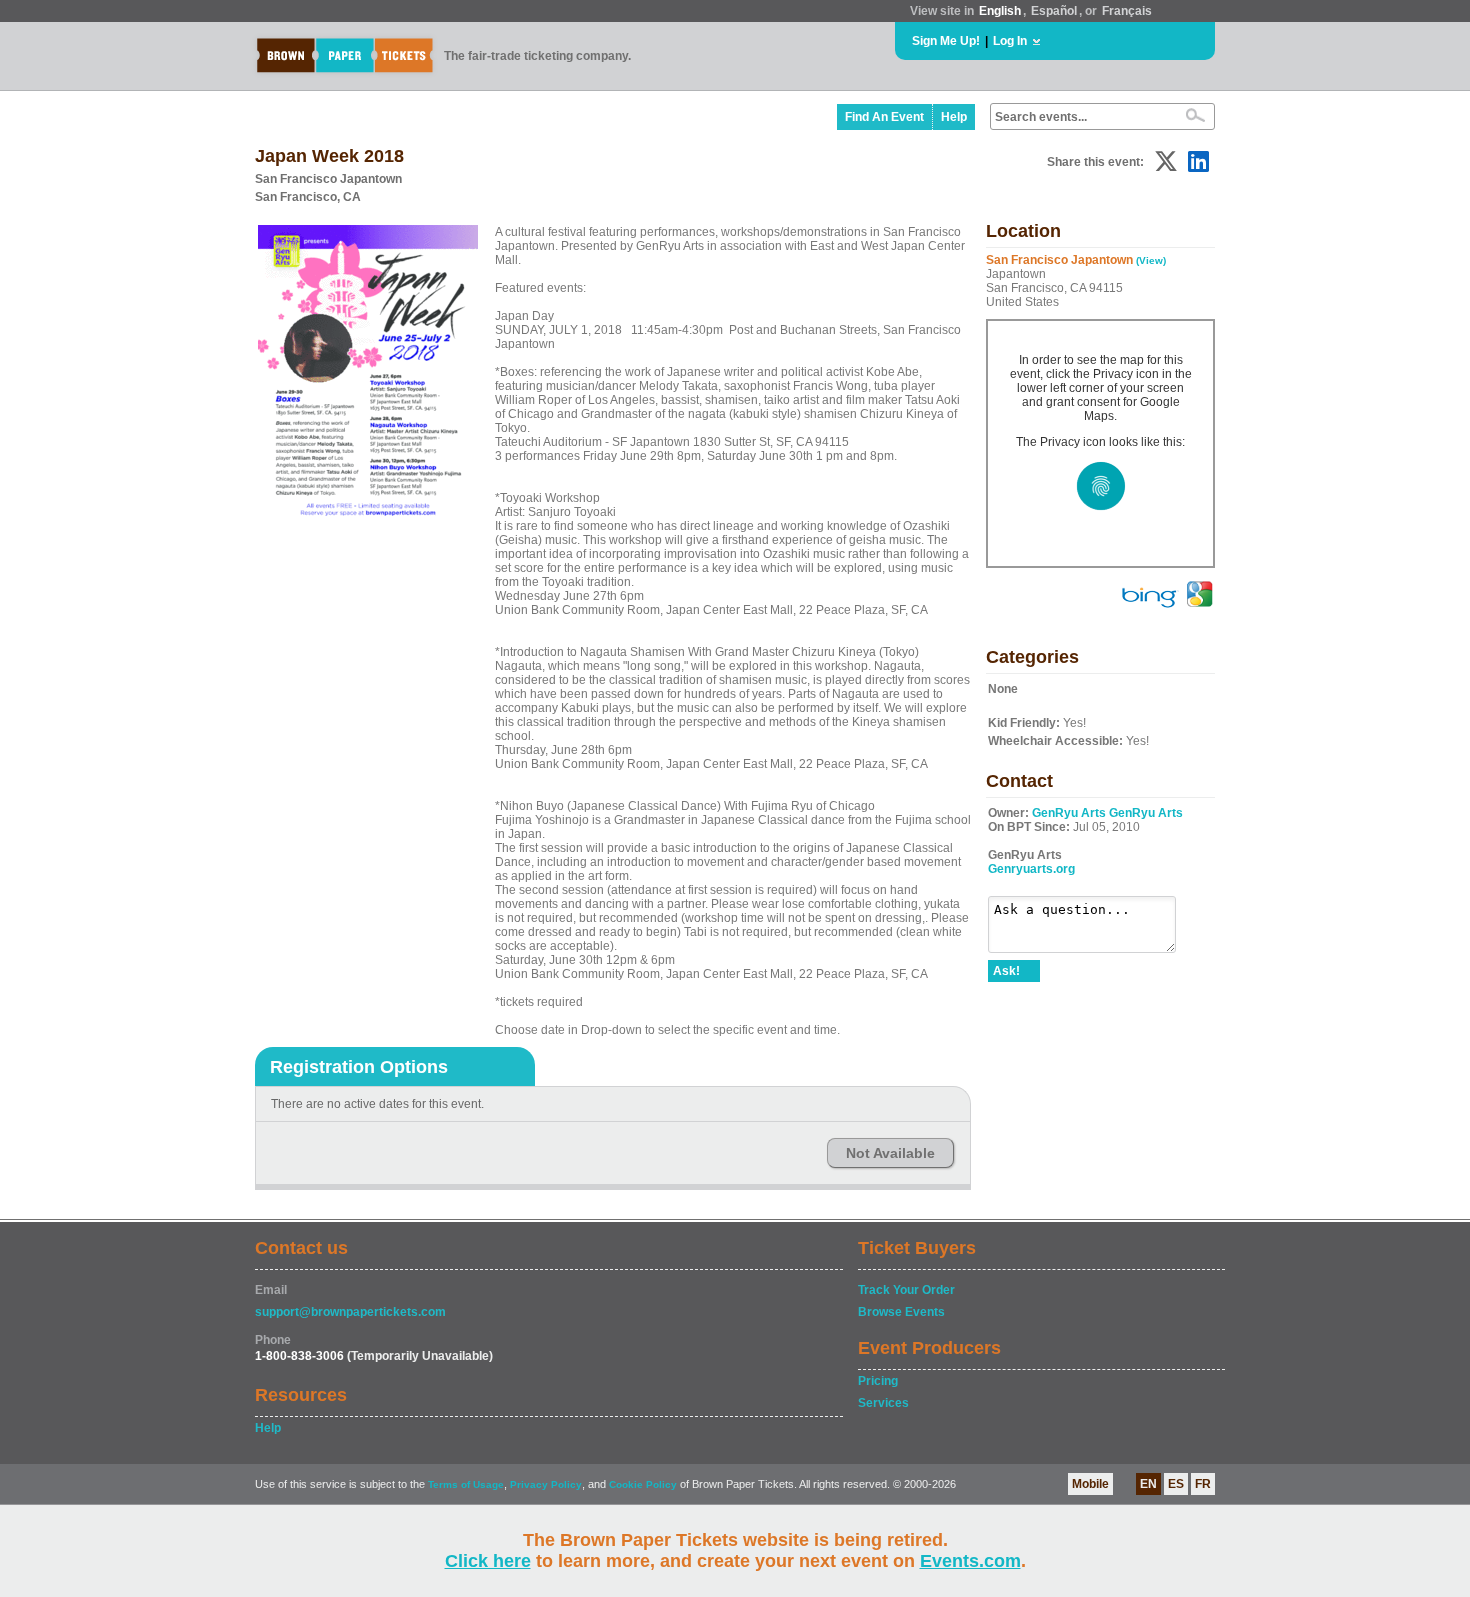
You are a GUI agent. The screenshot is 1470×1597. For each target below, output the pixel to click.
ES (1176, 1484)
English (1000, 11)
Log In (1010, 41)
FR (1203, 1484)
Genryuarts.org (1031, 869)
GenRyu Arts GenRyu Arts (1107, 813)
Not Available (890, 1153)
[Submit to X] (1166, 161)
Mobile (1090, 1484)
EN (1148, 1484)
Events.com (970, 1561)
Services (883, 1403)
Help (954, 117)
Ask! (1006, 971)
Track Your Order (906, 1290)
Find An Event (884, 117)
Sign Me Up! (946, 41)
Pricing (878, 1381)
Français (1127, 11)
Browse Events (901, 1312)
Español (1054, 11)
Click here (488, 1561)
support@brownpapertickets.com (350, 1312)
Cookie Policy (643, 1484)
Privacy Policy (546, 1484)
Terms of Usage (466, 1484)
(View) (1151, 260)
